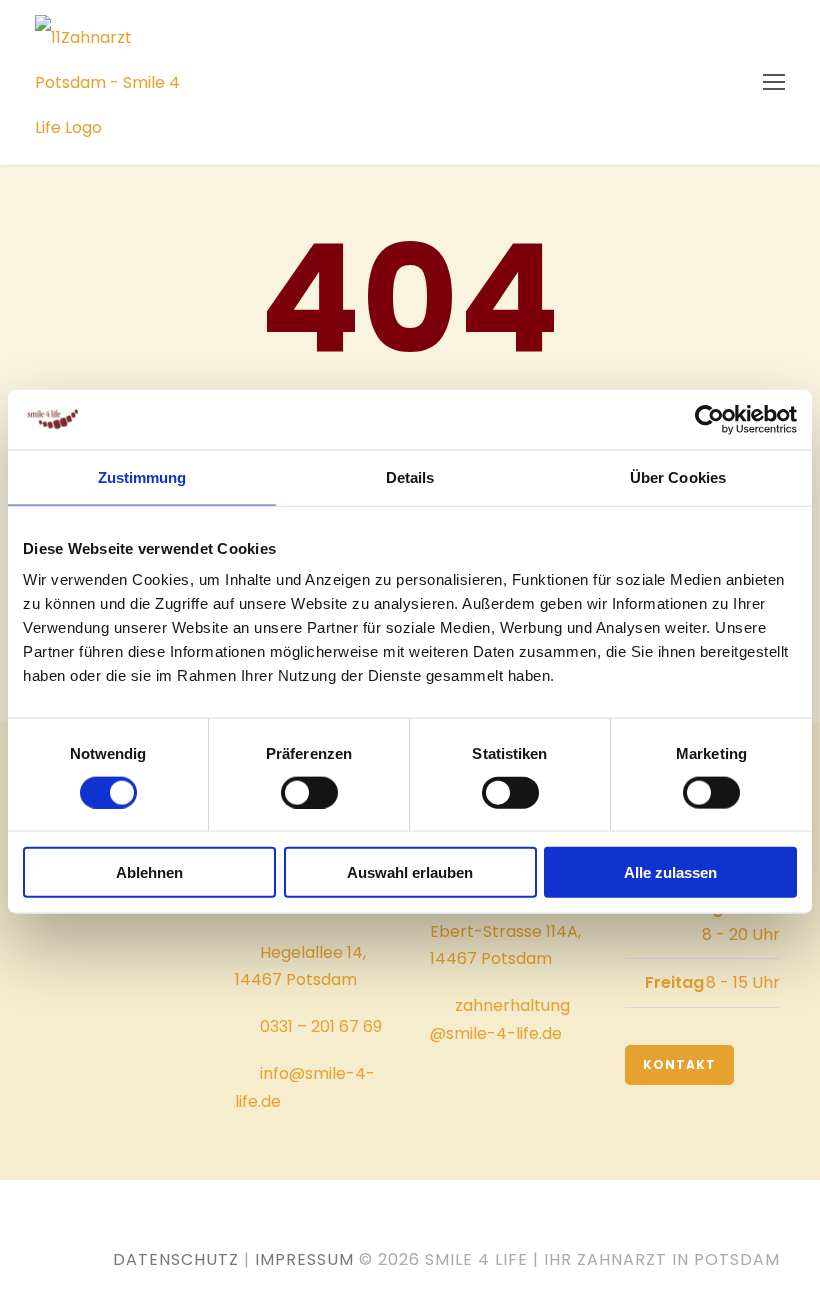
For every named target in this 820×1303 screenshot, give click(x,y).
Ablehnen (149, 872)
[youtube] (68, 1228)
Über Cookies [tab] (678, 476)
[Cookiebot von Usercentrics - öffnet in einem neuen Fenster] (709, 419)
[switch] (309, 792)
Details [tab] (410, 476)
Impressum (304, 1259)
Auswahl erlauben (410, 872)
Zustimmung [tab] (142, 476)
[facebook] (109, 1228)
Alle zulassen (670, 872)
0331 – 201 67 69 (321, 1026)
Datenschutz (176, 1259)
